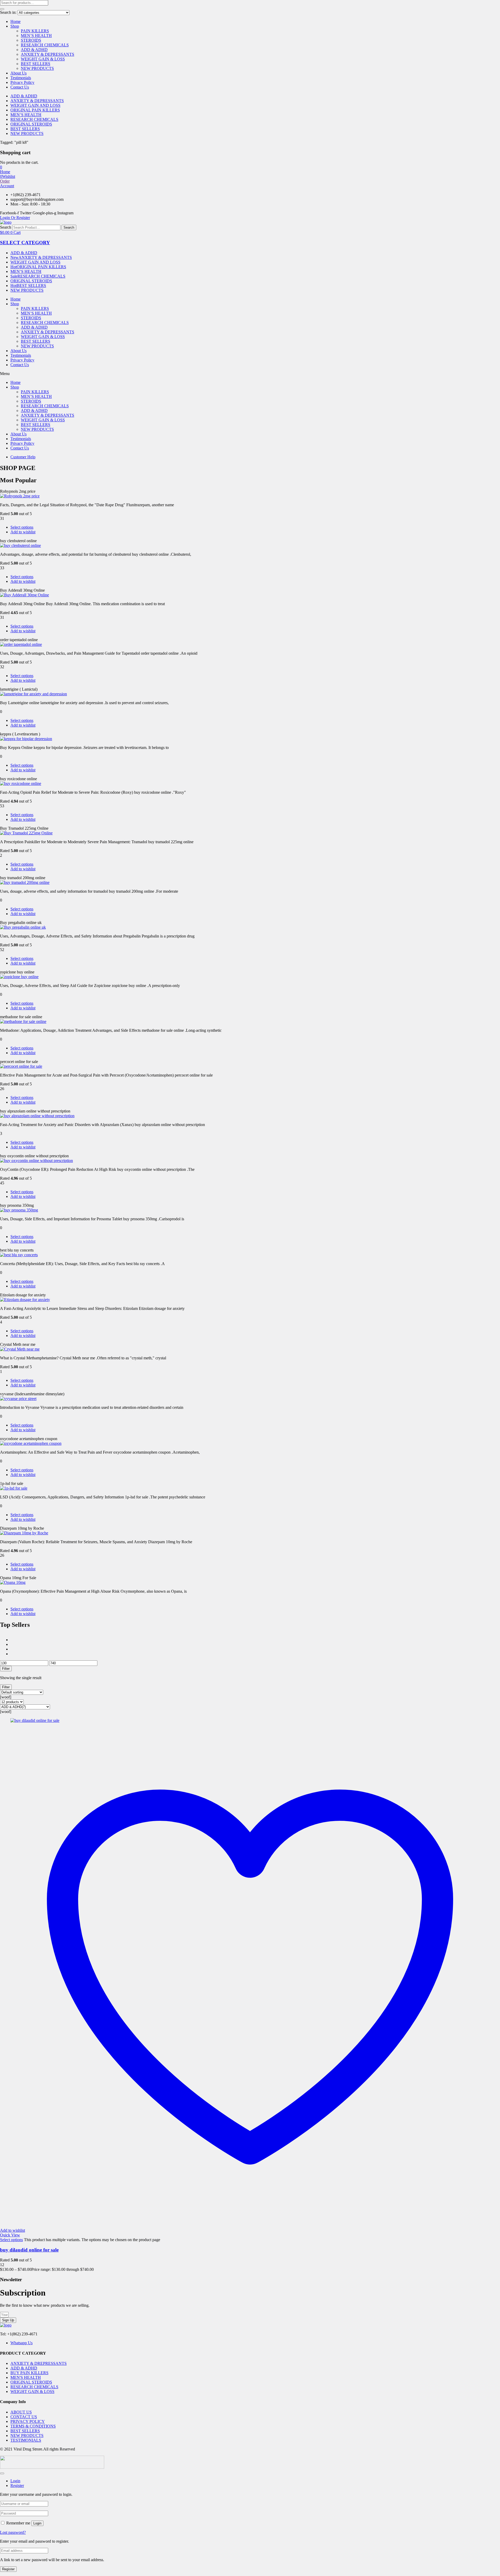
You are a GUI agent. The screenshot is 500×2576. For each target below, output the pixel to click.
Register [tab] (17, 2486)
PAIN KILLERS (35, 31)
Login (37, 2523)
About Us (18, 73)
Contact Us (20, 87)
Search (6, 227)
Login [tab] (15, 2481)
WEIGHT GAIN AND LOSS (35, 105)
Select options (22, 527)
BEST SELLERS (36, 64)
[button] (1, 167)
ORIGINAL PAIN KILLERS (35, 110)
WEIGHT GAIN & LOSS (43, 59)
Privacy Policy (22, 82)
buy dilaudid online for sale (29, 2250)
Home (15, 21)
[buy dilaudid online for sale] (35, 1720)
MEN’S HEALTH (36, 36)
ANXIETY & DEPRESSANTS (48, 54)
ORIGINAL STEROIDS (31, 124)
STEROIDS (31, 40)
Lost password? (13, 2532)
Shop (15, 26)
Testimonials (21, 78)
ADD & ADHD (34, 50)
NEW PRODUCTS (37, 68)
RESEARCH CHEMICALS (45, 45)
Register (8, 2569)
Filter (6, 1669)
